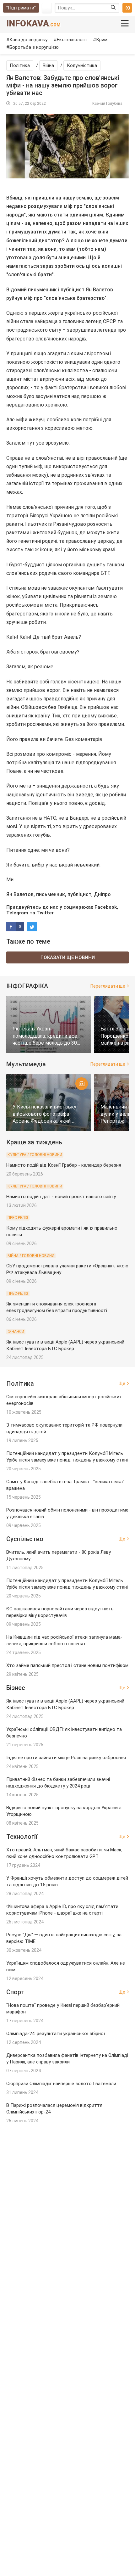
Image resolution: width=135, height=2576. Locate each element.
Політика (20, 65)
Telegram (17, 913)
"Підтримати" (21, 8)
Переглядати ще (108, 986)
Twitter (45, 913)
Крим (102, 40)
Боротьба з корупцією (34, 47)
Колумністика (82, 65)
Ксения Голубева (107, 104)
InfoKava (33, 23)
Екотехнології (72, 40)
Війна (48, 65)
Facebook (106, 907)
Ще (122, 1383)
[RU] (47, 8)
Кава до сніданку (28, 40)
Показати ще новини (68, 957)
